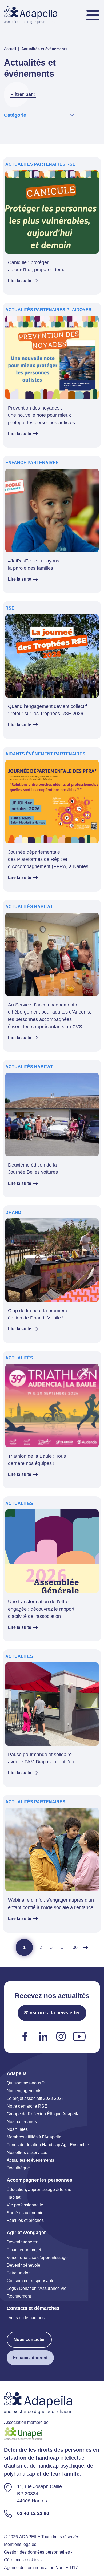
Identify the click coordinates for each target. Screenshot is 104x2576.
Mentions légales (20, 2544)
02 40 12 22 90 (33, 2513)
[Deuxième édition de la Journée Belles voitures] (52, 1128)
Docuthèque (18, 2168)
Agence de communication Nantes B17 (41, 2567)
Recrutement (19, 2296)
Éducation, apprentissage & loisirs (39, 2189)
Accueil (10, 49)
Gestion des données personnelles (37, 2552)
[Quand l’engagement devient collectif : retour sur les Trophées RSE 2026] (52, 670)
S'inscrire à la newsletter (52, 2013)
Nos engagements (24, 2090)
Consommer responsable (31, 2280)
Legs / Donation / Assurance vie (37, 2288)
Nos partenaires (22, 2121)
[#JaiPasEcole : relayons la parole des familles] (52, 524)
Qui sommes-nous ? (26, 2083)
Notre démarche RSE (27, 2106)
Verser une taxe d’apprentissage (37, 2257)
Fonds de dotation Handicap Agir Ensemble (48, 2144)
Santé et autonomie (25, 2212)
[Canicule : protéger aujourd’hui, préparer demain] (52, 226)
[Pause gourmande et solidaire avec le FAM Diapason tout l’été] (52, 1718)
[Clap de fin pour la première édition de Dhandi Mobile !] (52, 1274)
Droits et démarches (26, 2317)
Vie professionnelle (25, 2205)
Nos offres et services (27, 2152)
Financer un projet (24, 2249)
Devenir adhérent (23, 2242)
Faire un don (19, 2273)
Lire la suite (20, 281)
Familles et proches (25, 2220)
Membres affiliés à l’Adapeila (34, 2137)
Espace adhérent (30, 2357)
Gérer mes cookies (22, 2560)
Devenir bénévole (23, 2265)
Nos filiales (17, 2129)
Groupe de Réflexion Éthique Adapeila (43, 2114)
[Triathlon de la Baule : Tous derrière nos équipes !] (52, 1420)
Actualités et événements (30, 2160)
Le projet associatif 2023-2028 (35, 2098)
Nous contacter (29, 2339)
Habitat (13, 2197)
